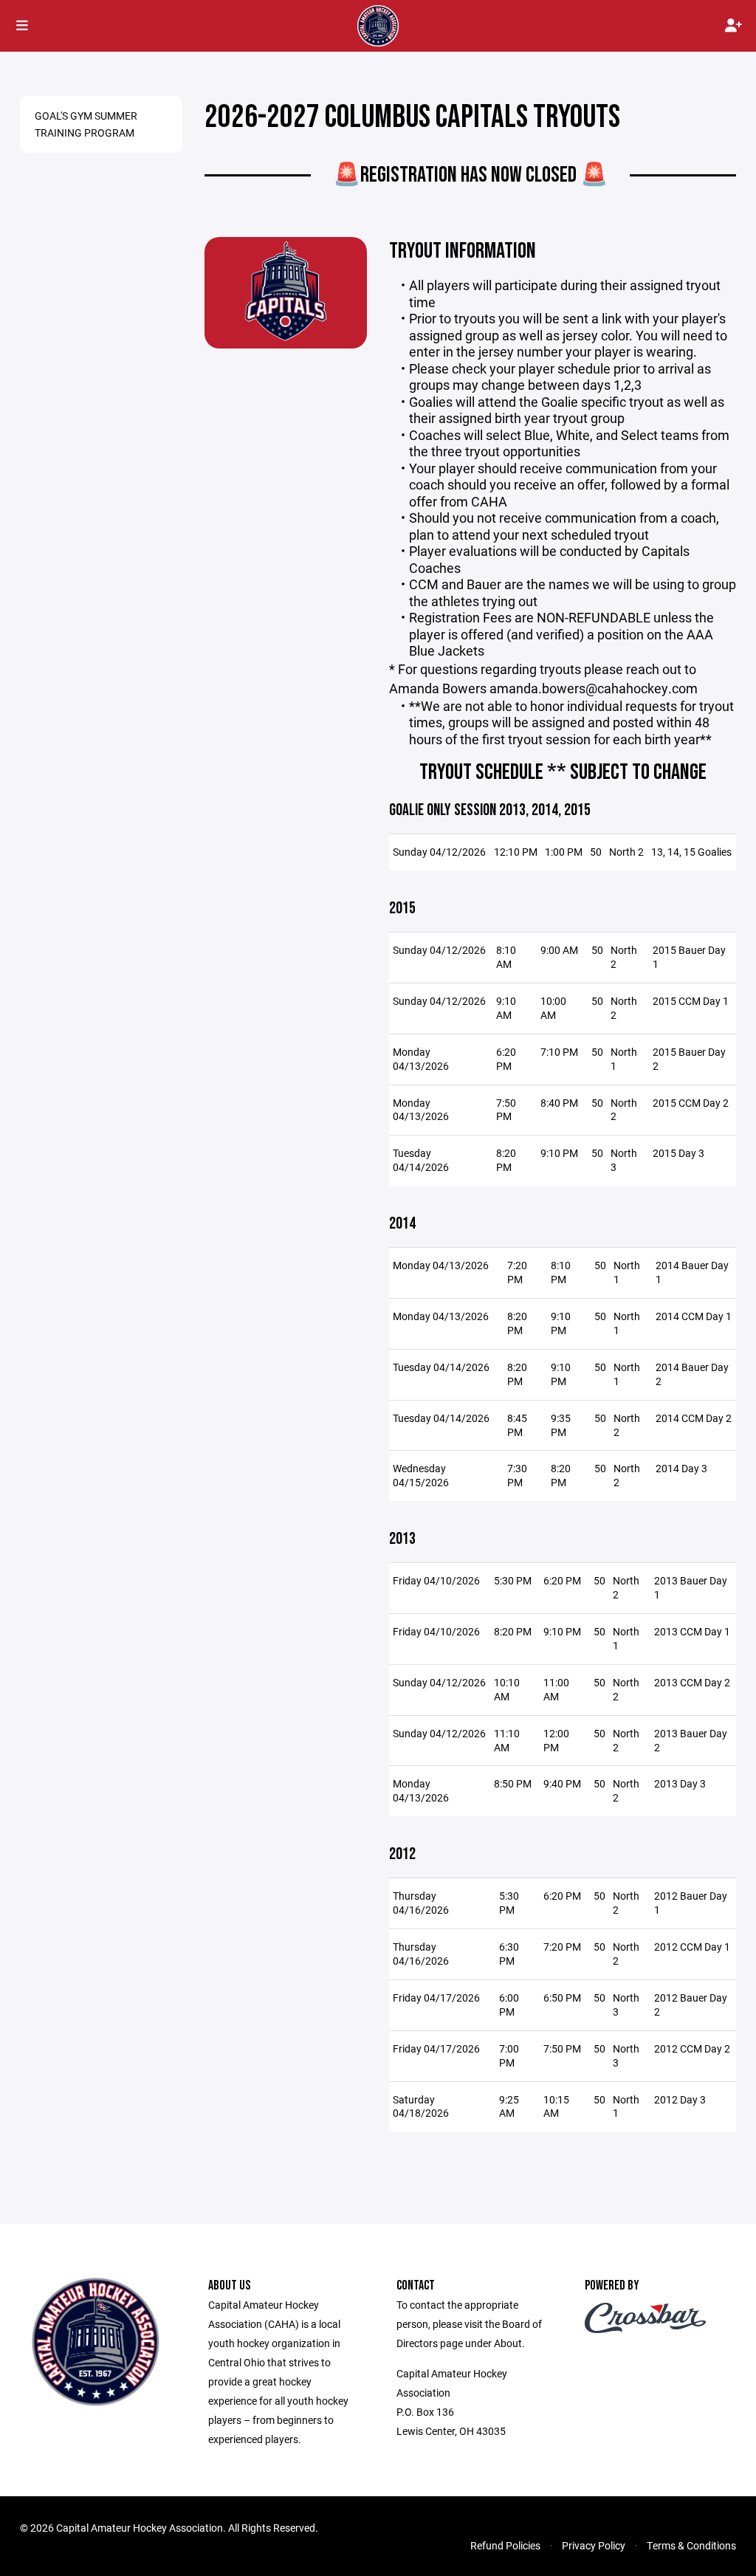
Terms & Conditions (691, 2545)
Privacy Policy (594, 2545)
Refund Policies (505, 2545)
